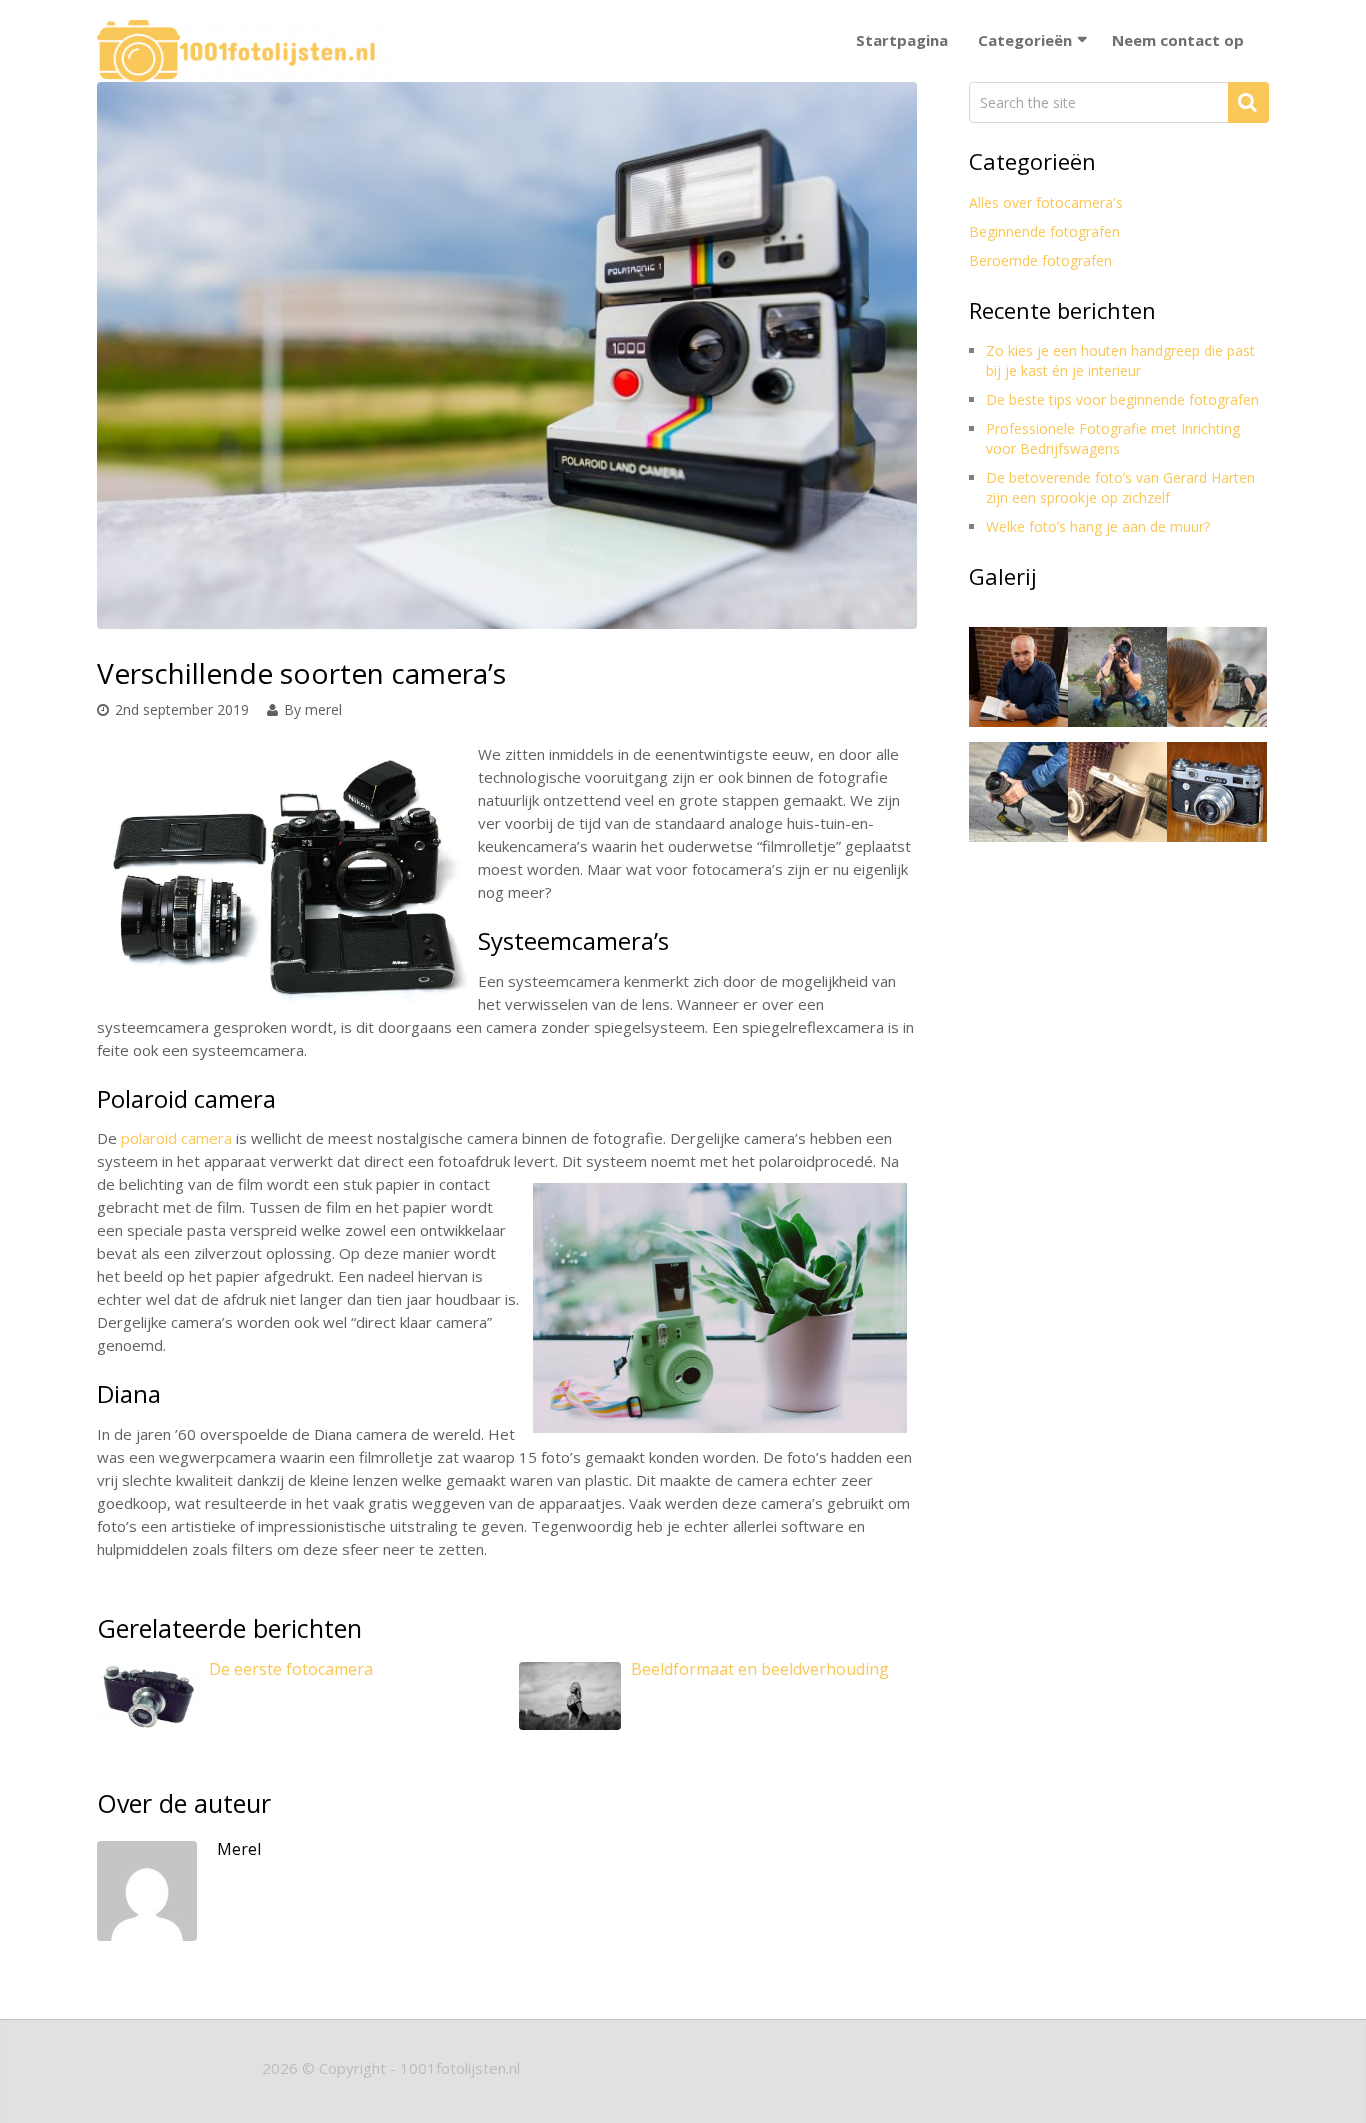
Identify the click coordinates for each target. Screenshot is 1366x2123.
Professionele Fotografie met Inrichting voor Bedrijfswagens (1113, 438)
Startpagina (902, 40)
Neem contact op (1178, 40)
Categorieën (1025, 40)
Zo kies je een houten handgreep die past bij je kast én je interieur (1120, 360)
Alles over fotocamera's (1046, 202)
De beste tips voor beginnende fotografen (1122, 399)
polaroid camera (176, 1138)
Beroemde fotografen (1040, 260)
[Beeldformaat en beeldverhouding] (570, 1706)
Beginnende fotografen (1044, 231)
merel (323, 709)
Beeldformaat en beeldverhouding (760, 1669)
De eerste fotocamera (291, 1669)
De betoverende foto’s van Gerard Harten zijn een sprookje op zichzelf (1120, 487)
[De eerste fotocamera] (148, 1708)
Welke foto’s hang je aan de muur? (1098, 526)
